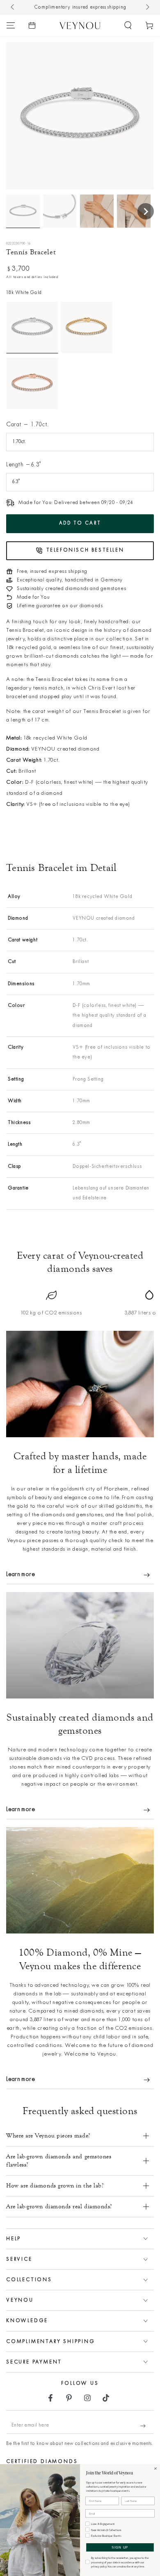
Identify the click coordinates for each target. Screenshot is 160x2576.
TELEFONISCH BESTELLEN (85, 550)
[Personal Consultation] (32, 25)
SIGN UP (120, 2548)
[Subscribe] (147, 2426)
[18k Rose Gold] (32, 383)
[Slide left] (13, 7)
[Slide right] (147, 7)
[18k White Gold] (32, 327)
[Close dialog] (155, 2469)
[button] (128, 25)
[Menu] (11, 25)
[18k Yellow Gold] (86, 327)
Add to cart (80, 523)
